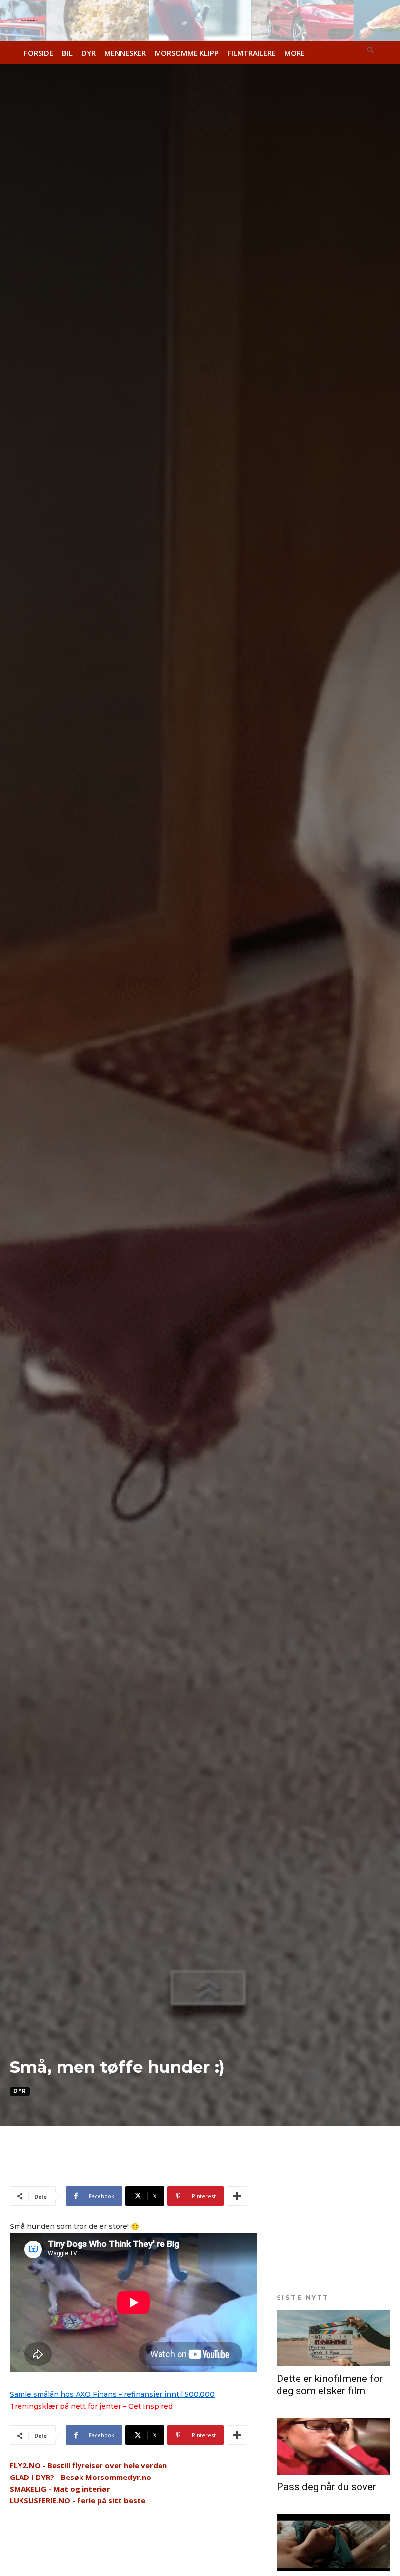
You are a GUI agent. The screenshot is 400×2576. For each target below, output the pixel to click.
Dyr (20, 2091)
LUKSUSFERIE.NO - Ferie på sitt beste (78, 2500)
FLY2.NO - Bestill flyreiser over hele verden (88, 2465)
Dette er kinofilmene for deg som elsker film (330, 2385)
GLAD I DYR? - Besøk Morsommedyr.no (80, 2477)
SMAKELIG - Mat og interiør (60, 2489)
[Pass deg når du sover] (333, 2446)
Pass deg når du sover (326, 2487)
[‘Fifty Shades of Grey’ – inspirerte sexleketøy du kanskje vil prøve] (333, 2542)
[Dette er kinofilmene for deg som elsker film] (333, 2338)
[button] (371, 51)
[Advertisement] (124, 2169)
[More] (237, 2196)
